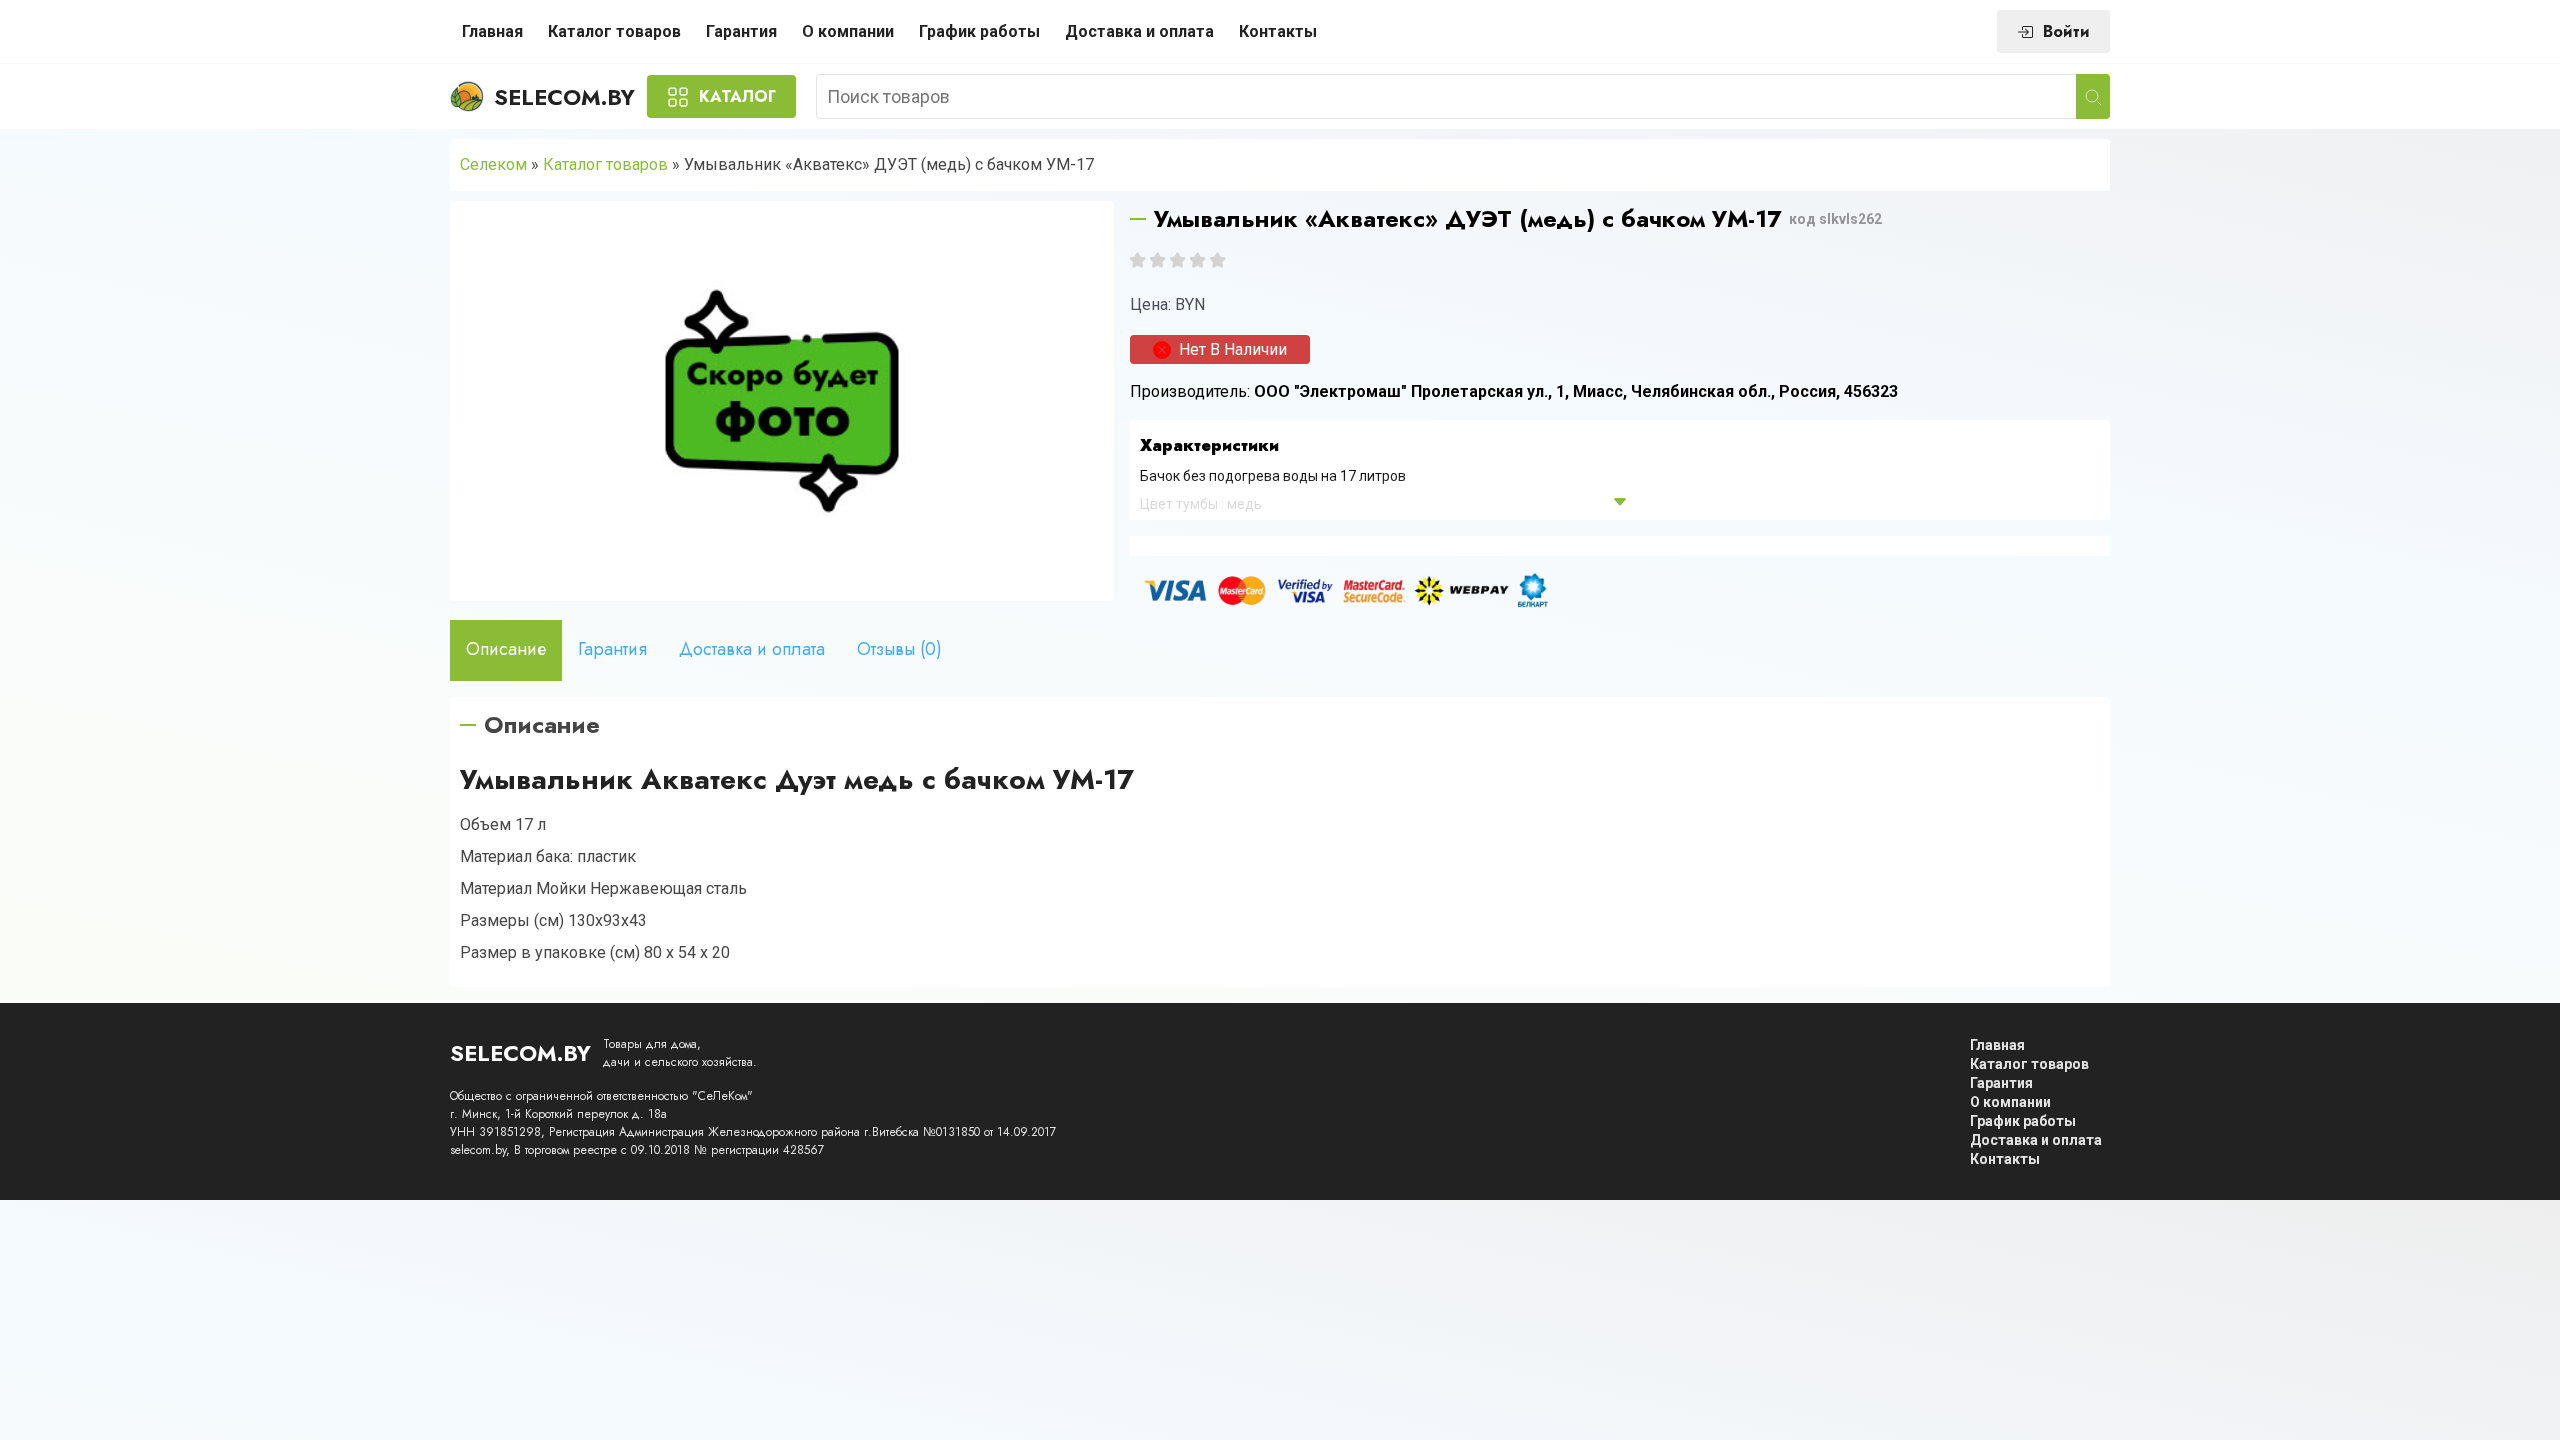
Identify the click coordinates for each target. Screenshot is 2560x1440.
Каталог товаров (614, 31)
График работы (979, 31)
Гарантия (741, 31)
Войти (2066, 31)
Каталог (737, 96)
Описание (506, 649)
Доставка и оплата (1139, 31)
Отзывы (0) (899, 649)
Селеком (493, 164)
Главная (492, 31)
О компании (848, 31)
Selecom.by (564, 97)
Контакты (1278, 31)
